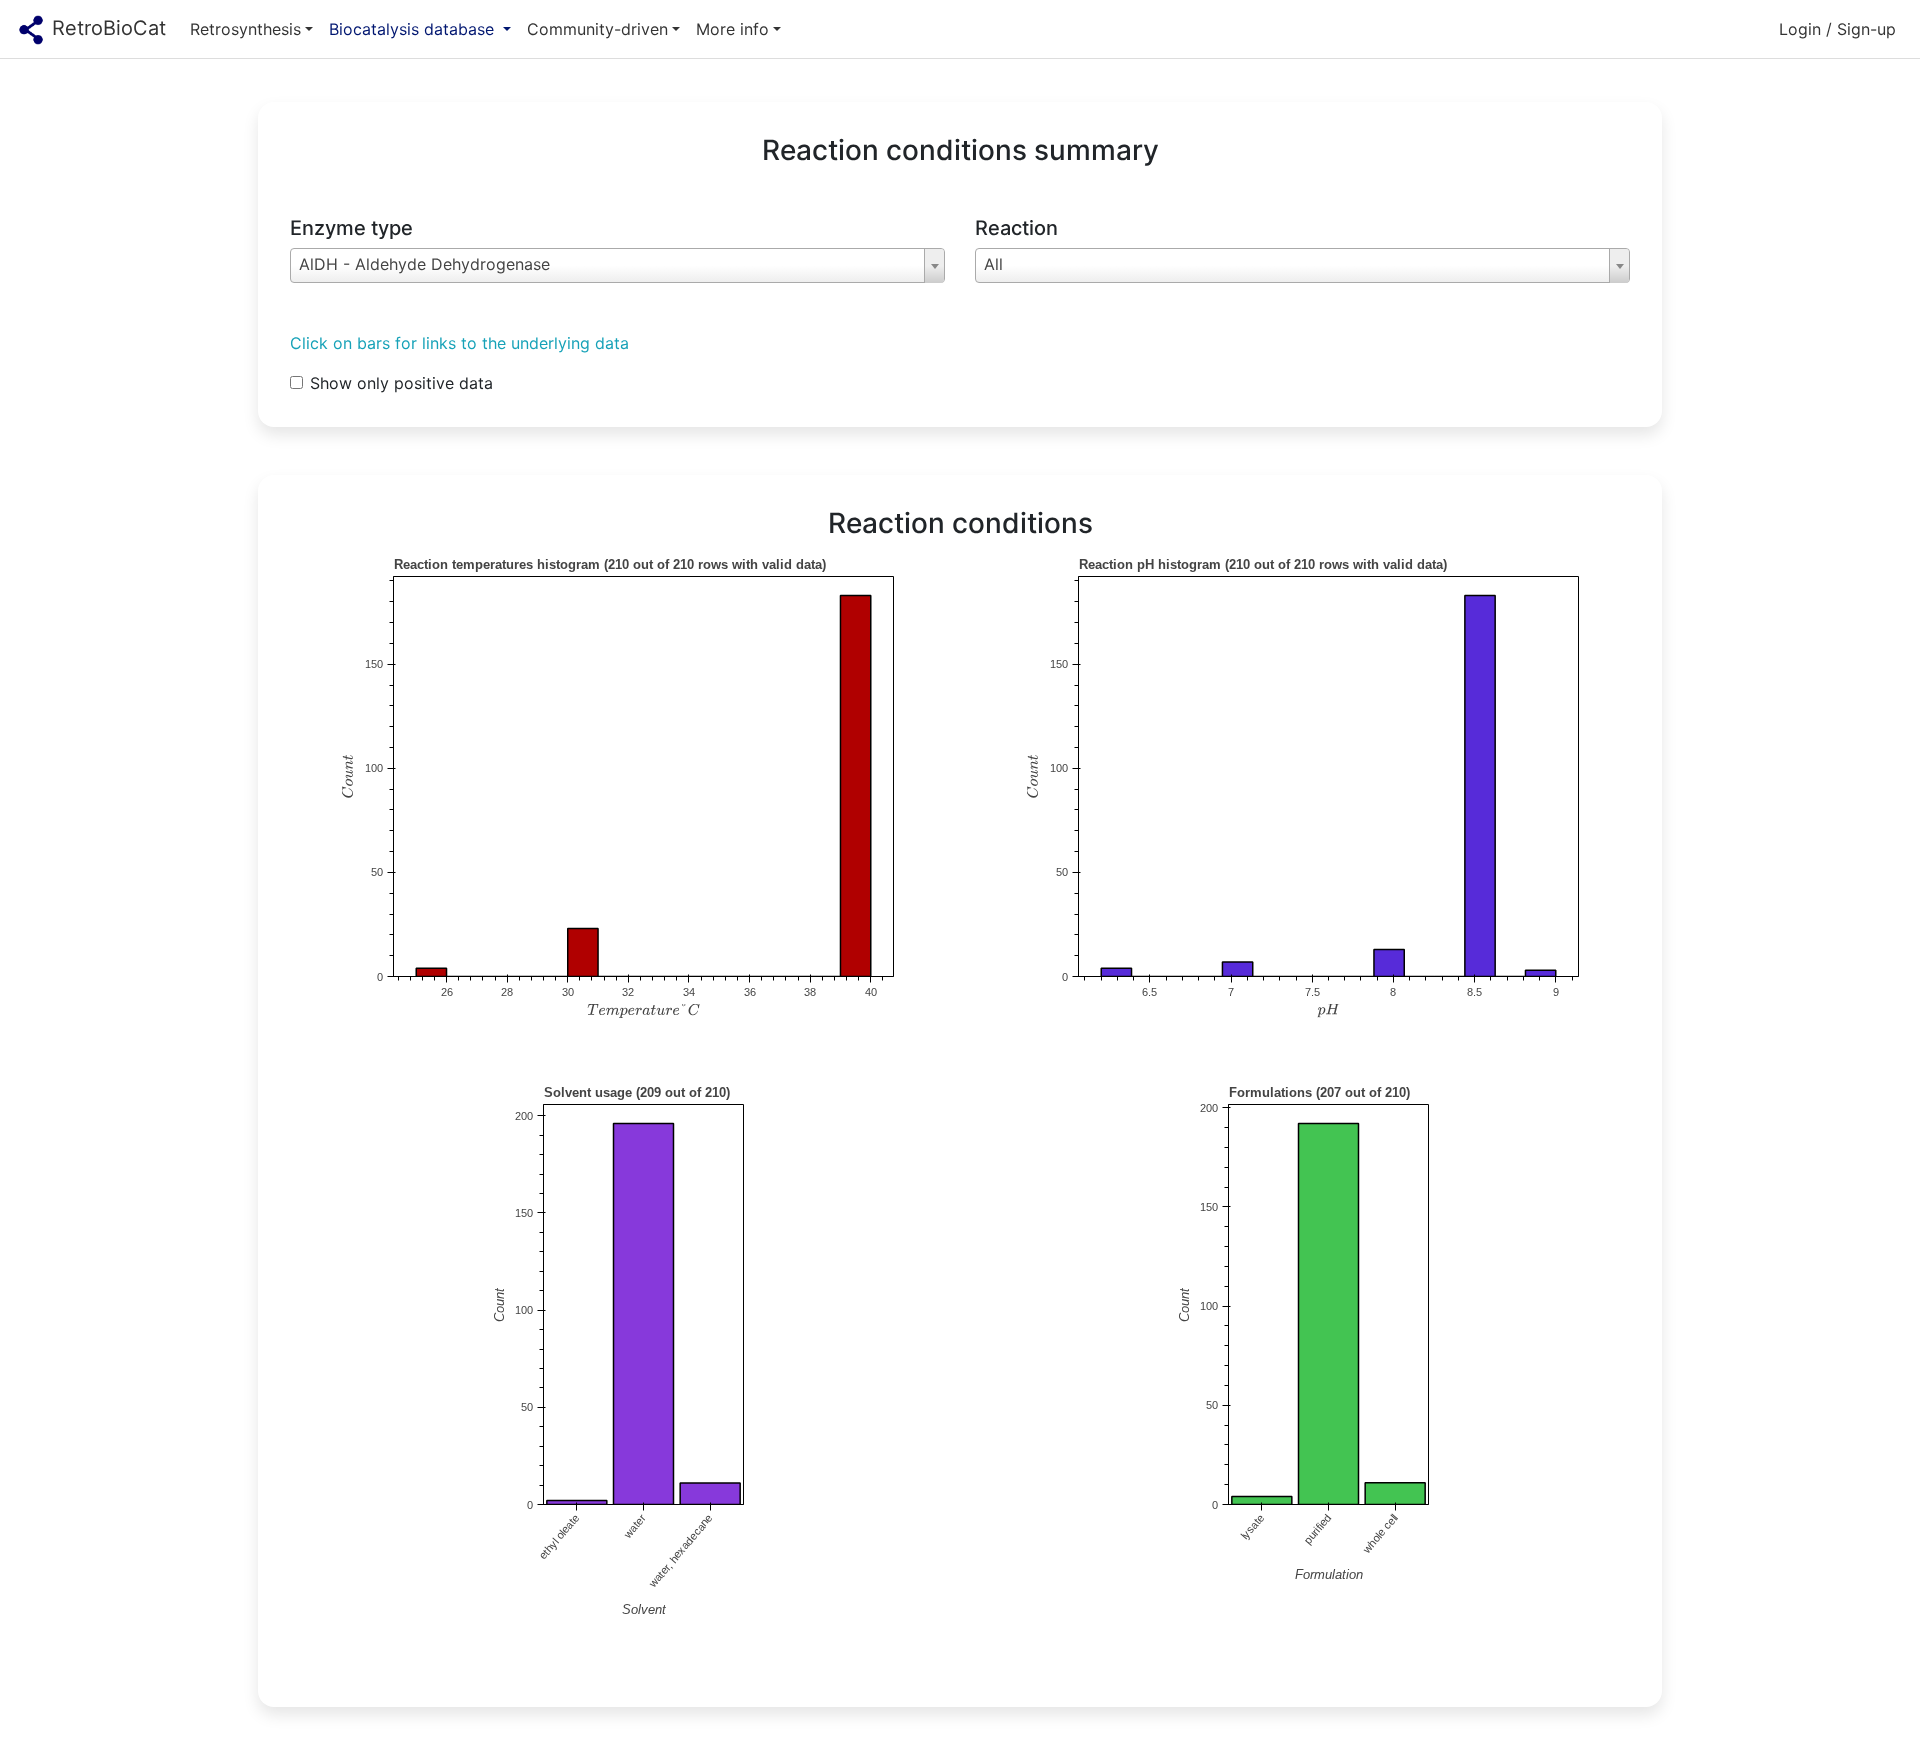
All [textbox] (993, 264)
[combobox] (617, 265)
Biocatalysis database (414, 29)
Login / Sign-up (1837, 29)
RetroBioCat (106, 28)
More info (732, 29)
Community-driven (597, 29)
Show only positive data (401, 383)
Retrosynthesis (245, 29)
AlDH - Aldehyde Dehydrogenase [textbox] (424, 264)
